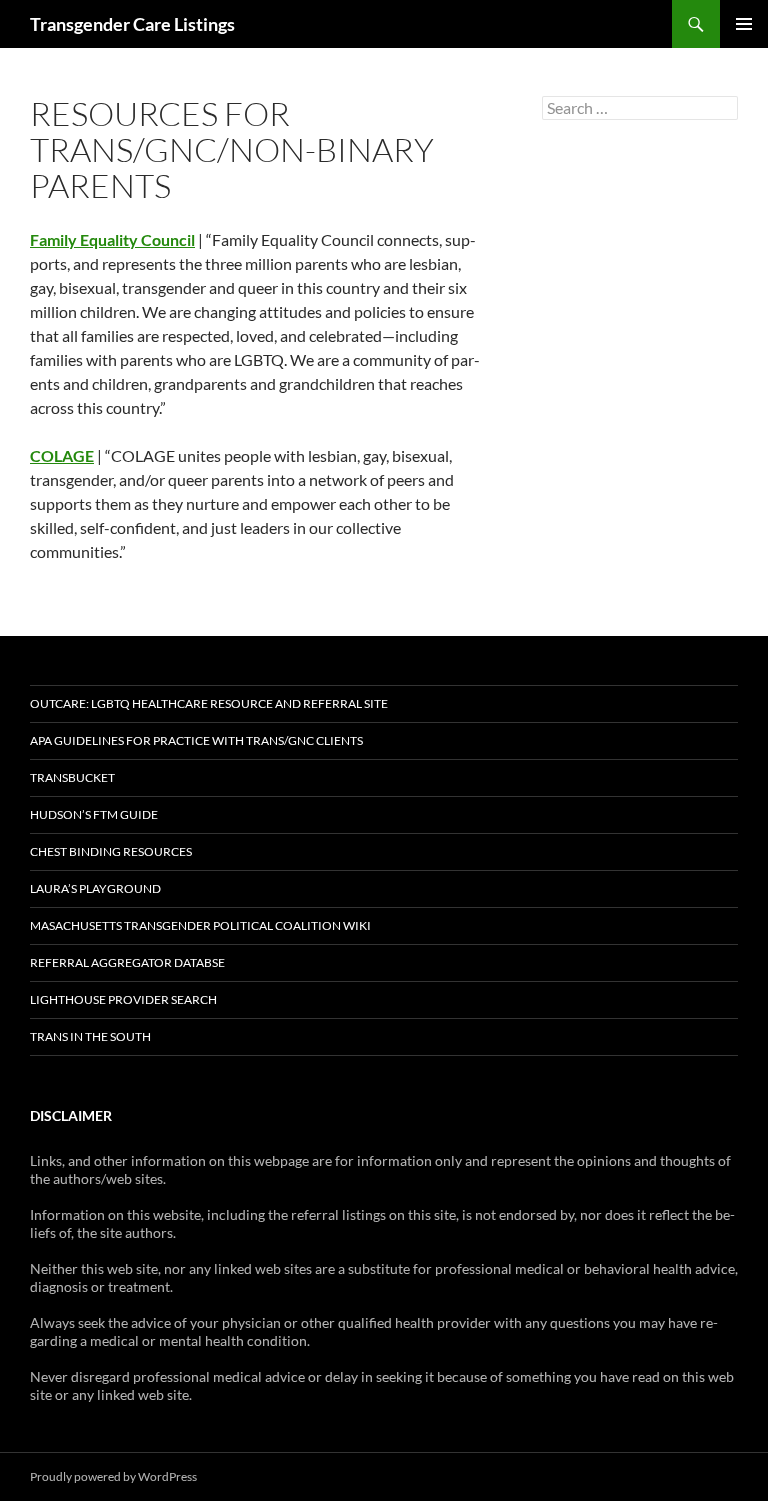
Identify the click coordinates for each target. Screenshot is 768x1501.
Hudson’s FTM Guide (94, 814)
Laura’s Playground (95, 888)
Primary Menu (744, 24)
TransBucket (72, 777)
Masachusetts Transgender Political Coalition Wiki (200, 925)
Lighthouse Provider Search (123, 999)
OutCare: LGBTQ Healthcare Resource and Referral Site (209, 703)
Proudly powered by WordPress (113, 1476)
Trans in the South (90, 1036)
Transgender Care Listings (132, 24)
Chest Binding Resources (111, 851)
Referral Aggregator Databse (127, 962)
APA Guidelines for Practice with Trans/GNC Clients (196, 740)
